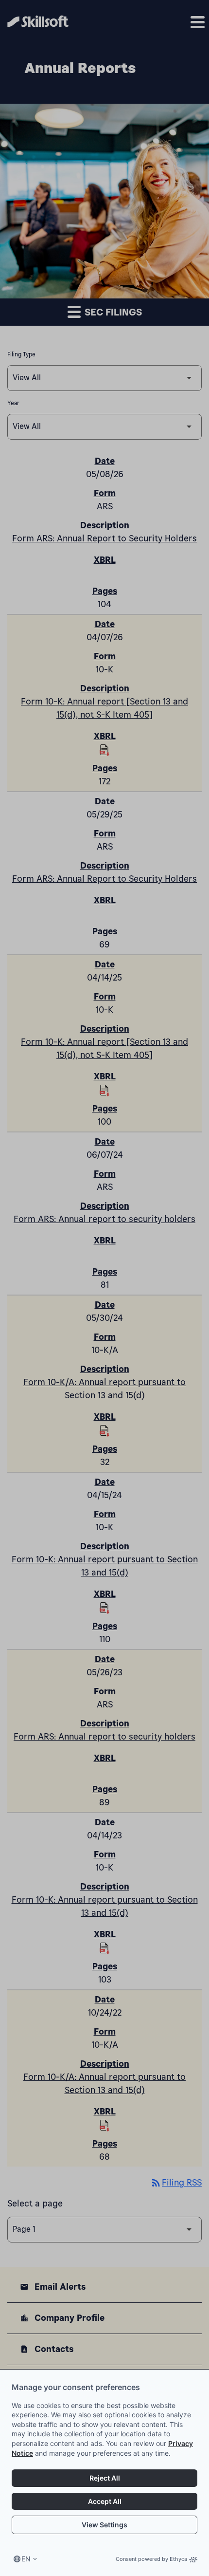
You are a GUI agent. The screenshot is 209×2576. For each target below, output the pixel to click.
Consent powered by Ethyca (151, 2559)
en (26, 2559)
